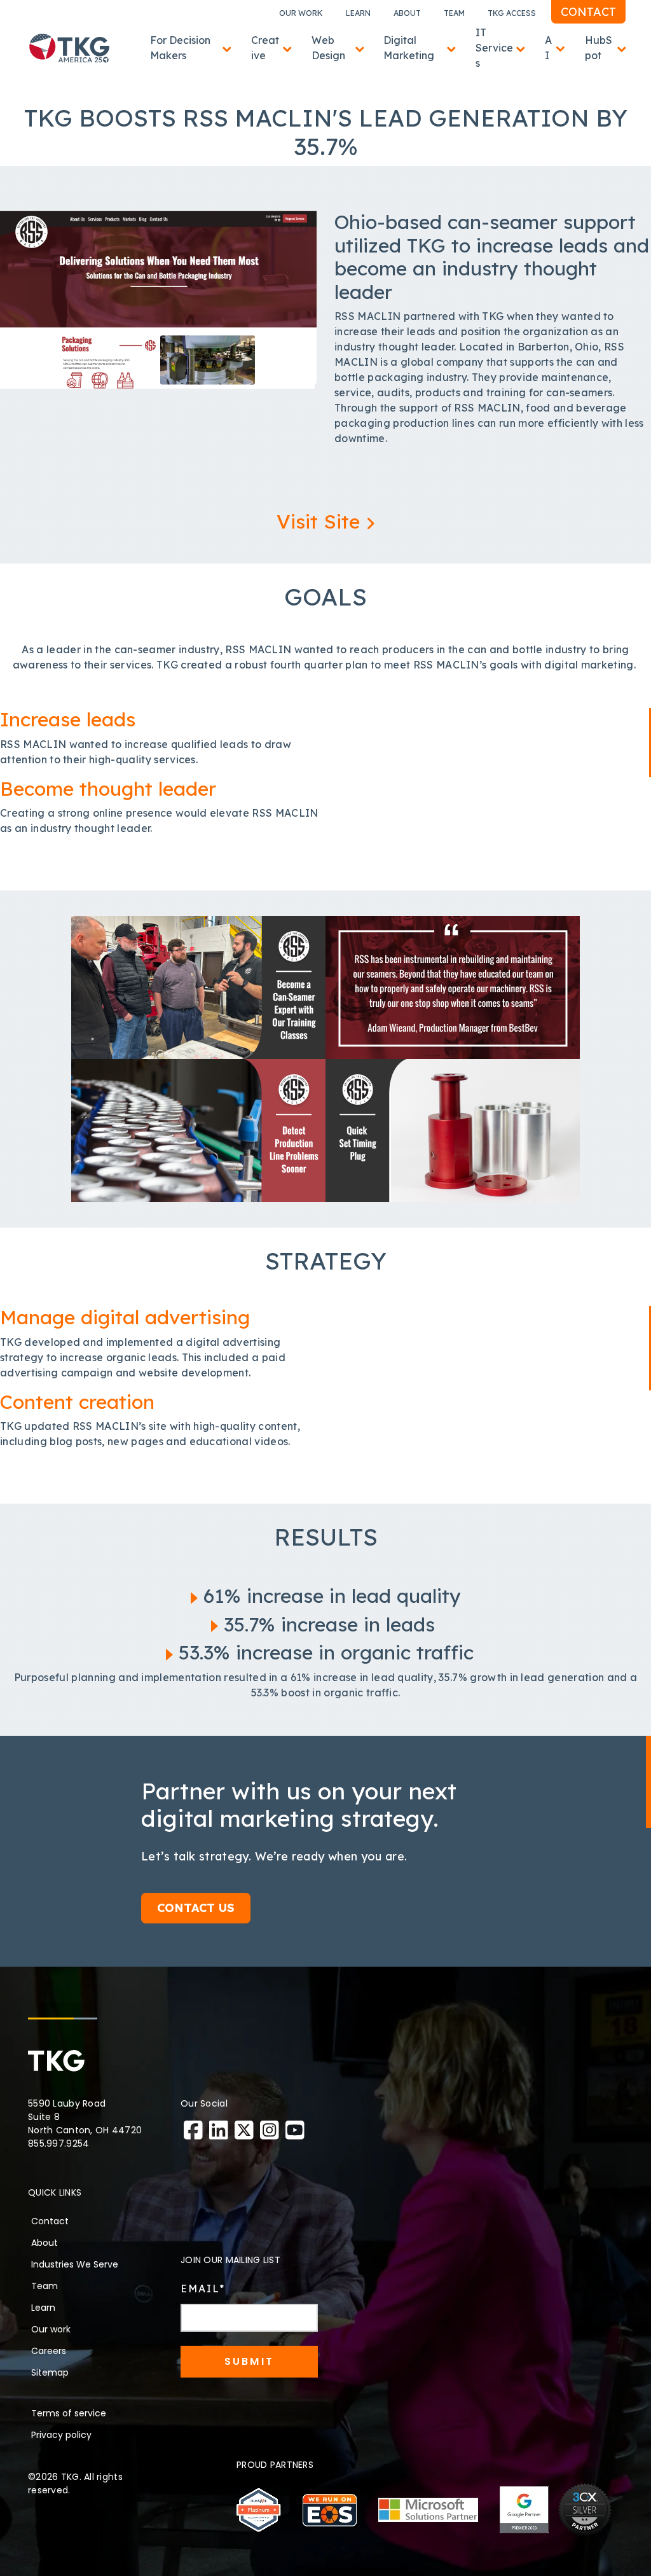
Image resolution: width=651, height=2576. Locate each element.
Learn (358, 13)
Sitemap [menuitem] (50, 2372)
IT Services (494, 48)
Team (454, 13)
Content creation (77, 1402)
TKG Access (512, 13)
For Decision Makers (180, 48)
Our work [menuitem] (51, 2329)
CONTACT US (196, 1908)
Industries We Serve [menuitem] (75, 2264)
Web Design (328, 48)
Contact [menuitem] (50, 2221)
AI (548, 48)
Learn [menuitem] (43, 2308)
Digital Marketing (409, 48)
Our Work (301, 13)
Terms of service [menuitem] (69, 2413)
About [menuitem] (45, 2243)
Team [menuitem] (45, 2286)
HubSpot (599, 48)
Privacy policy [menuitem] (61, 2435)
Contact (588, 12)
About (407, 13)
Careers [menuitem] (49, 2351)
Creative (265, 48)
